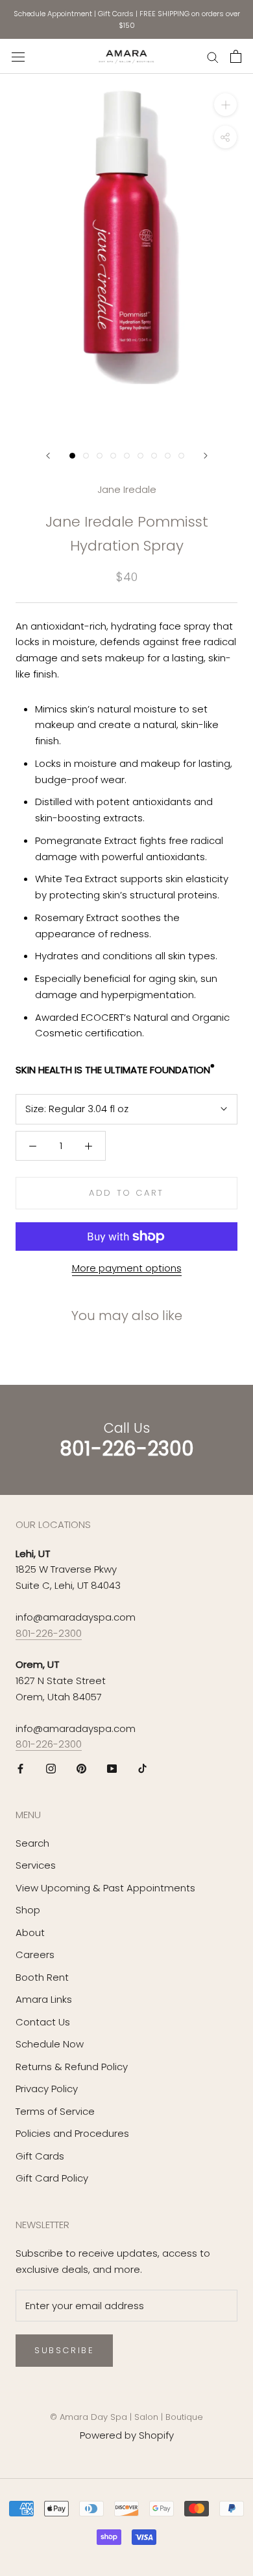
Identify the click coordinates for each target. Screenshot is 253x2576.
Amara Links (44, 1999)
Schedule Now (50, 2044)
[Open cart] (236, 56)
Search (32, 1843)
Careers (35, 1955)
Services (36, 1865)
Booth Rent (42, 1977)
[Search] (213, 57)
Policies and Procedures (72, 2133)
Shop (28, 1910)
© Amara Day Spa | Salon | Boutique (126, 2417)
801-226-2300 (49, 1633)
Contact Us (43, 2022)
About (30, 1932)
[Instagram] (51, 1768)
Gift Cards (116, 14)
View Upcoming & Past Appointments (105, 1888)
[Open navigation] (18, 56)
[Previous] (48, 456)
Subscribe (64, 2350)
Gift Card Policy (52, 2178)
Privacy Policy (47, 2089)
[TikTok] (142, 1768)
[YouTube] (112, 1768)
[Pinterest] (81, 1768)
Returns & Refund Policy (72, 2067)
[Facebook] (20, 1768)
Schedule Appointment (53, 14)
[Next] (206, 456)
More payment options (127, 1268)
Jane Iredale (127, 489)
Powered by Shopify (127, 2435)
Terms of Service (55, 2111)
